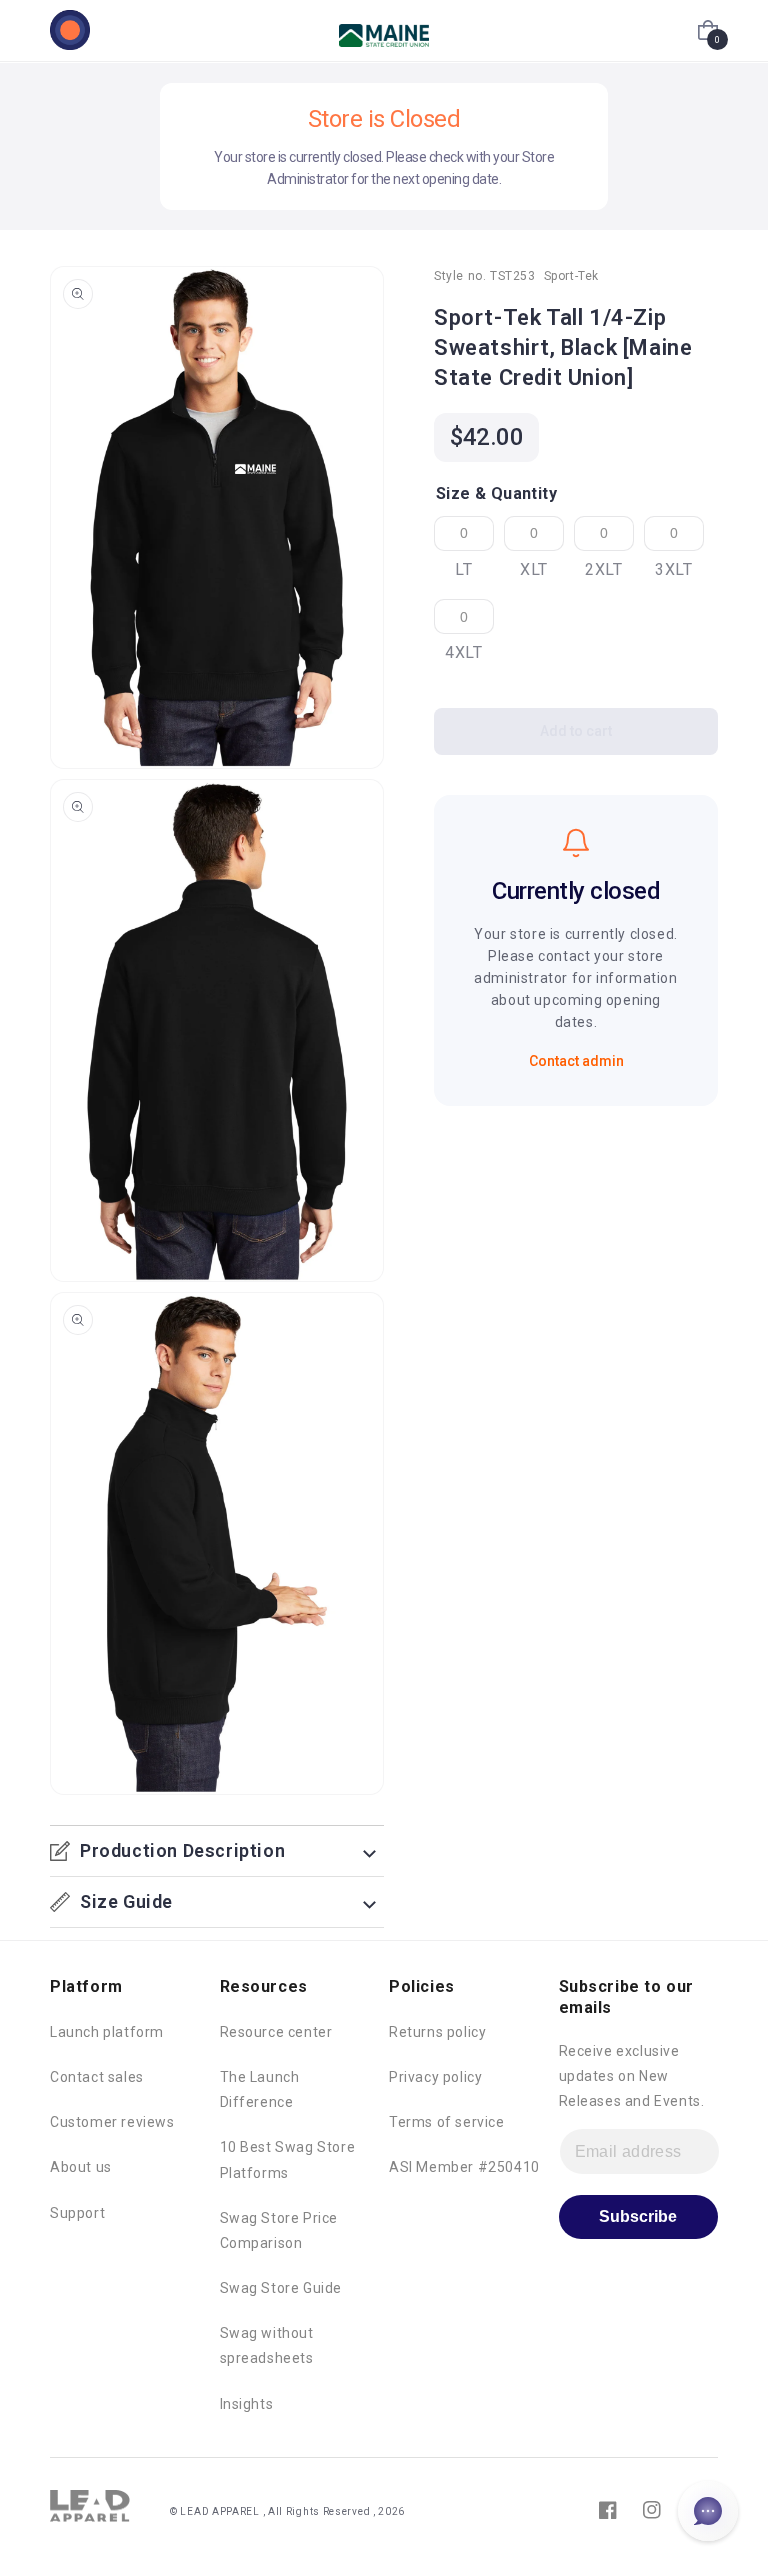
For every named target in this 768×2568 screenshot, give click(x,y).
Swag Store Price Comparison (279, 2230)
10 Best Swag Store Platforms (288, 2159)
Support (77, 2213)
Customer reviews (112, 2122)
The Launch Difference (260, 2089)
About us (81, 2167)
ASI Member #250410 (464, 2167)
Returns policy (437, 2032)
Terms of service (447, 2122)
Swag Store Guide (281, 2288)
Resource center (276, 2032)
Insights (247, 2404)
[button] (708, 30)
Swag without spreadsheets (267, 2345)
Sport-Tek (571, 276)
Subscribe (638, 2216)
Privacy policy (435, 2077)
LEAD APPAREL (221, 2511)
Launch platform (107, 2032)
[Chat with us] (708, 2511)
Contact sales (97, 2077)
